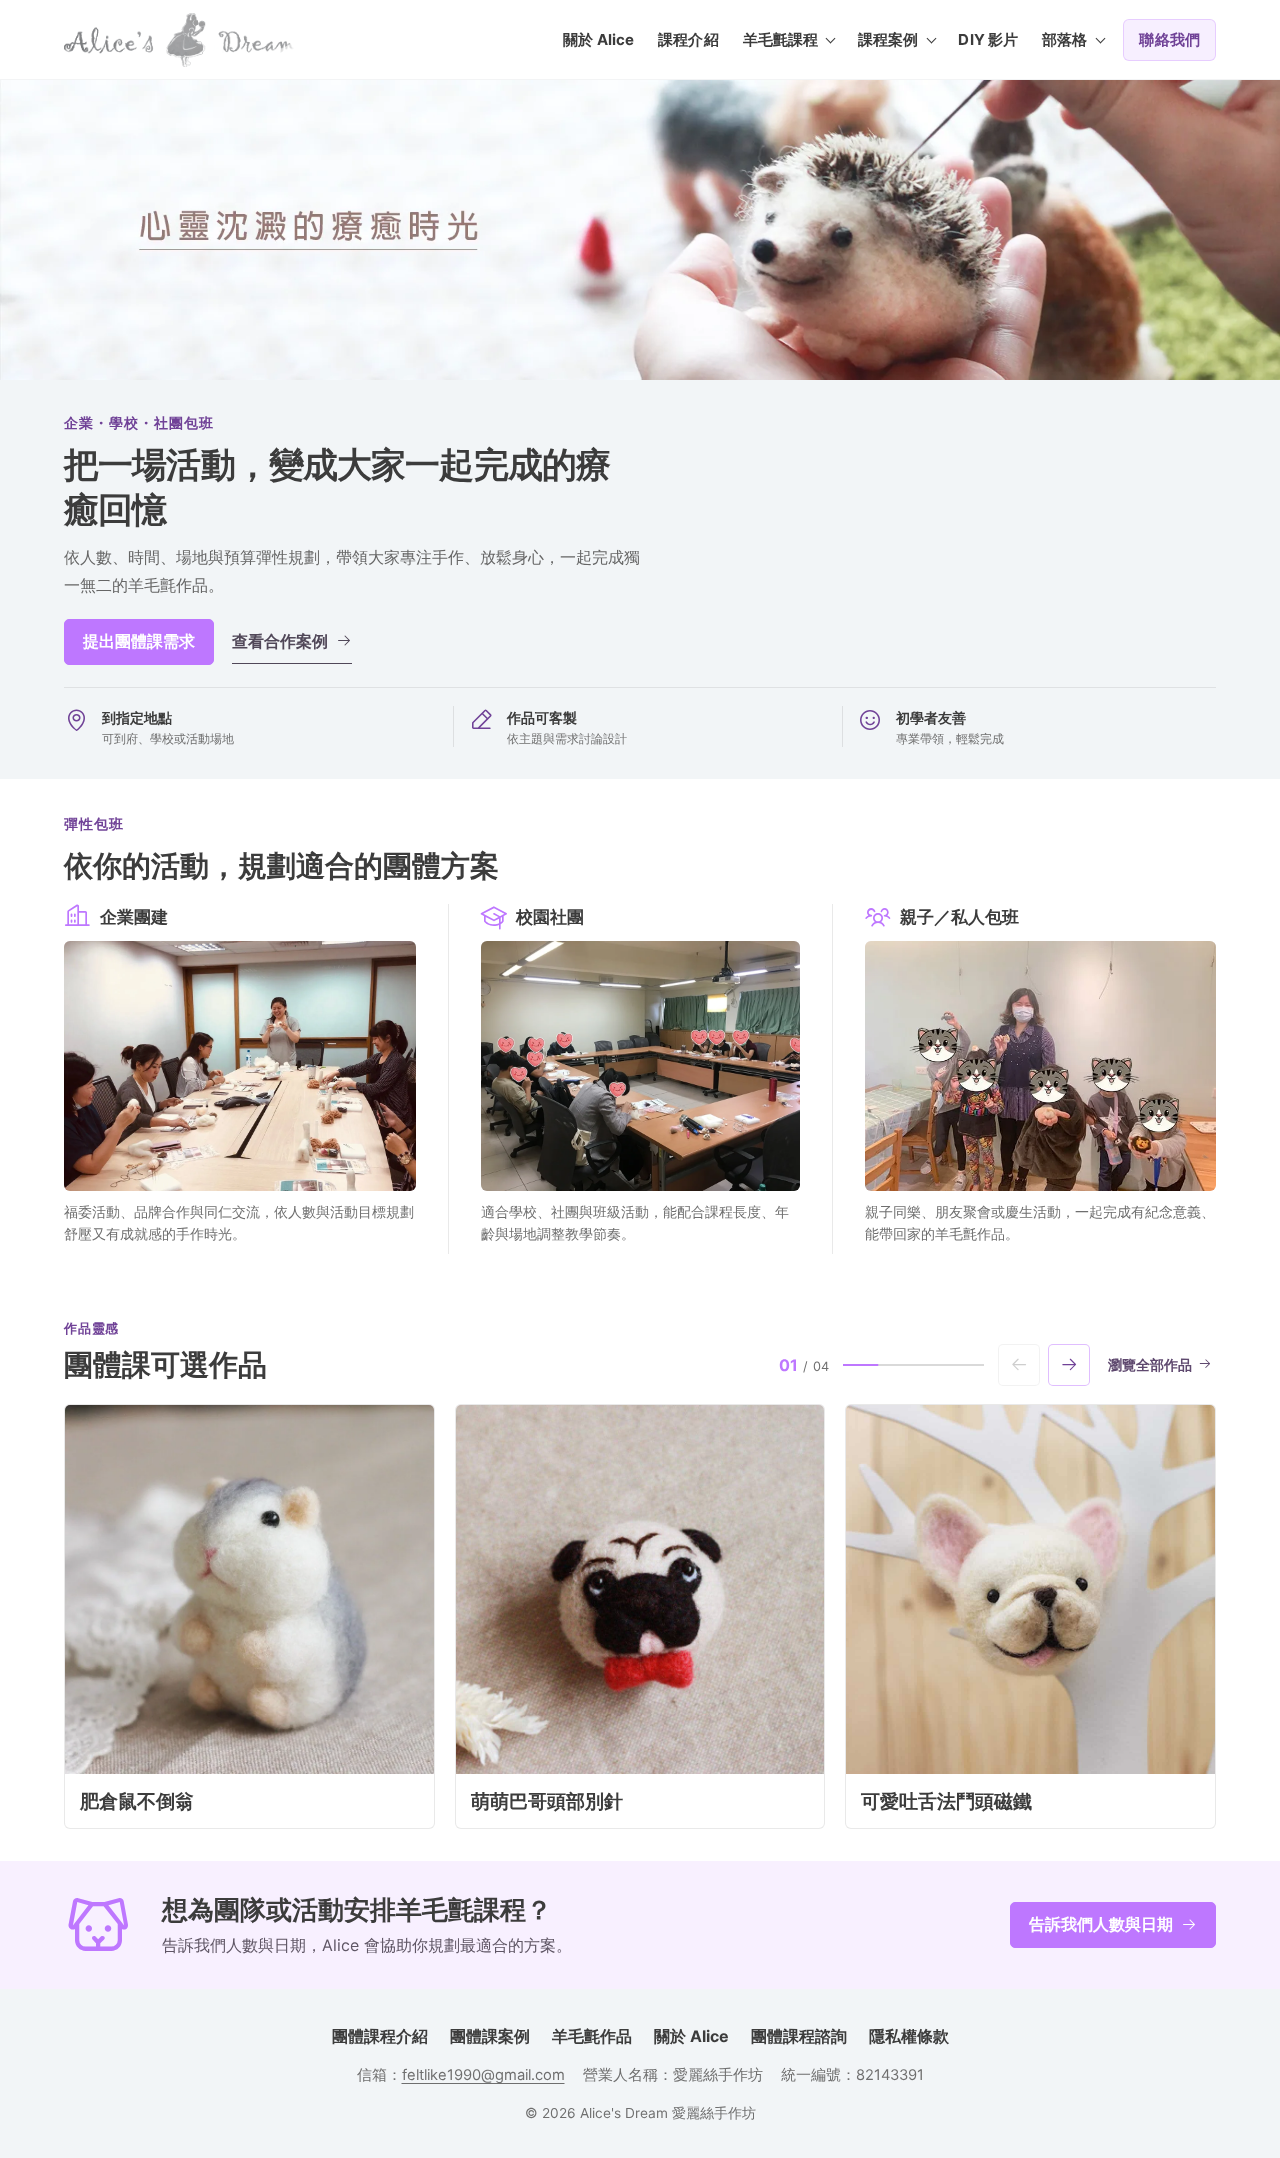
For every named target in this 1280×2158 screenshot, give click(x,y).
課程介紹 (688, 39)
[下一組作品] (1069, 1365)
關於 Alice (598, 39)
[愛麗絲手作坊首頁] (179, 40)
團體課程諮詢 (799, 2036)
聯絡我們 (1169, 39)
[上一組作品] (1019, 1365)
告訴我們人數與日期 (1101, 1924)
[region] (640, 1616)
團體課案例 (490, 2036)
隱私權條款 (909, 2036)
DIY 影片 (988, 39)
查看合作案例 (280, 641)
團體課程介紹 (380, 2036)
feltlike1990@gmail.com (483, 2075)
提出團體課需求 (139, 641)
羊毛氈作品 (592, 2036)
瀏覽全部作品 (1150, 1365)
